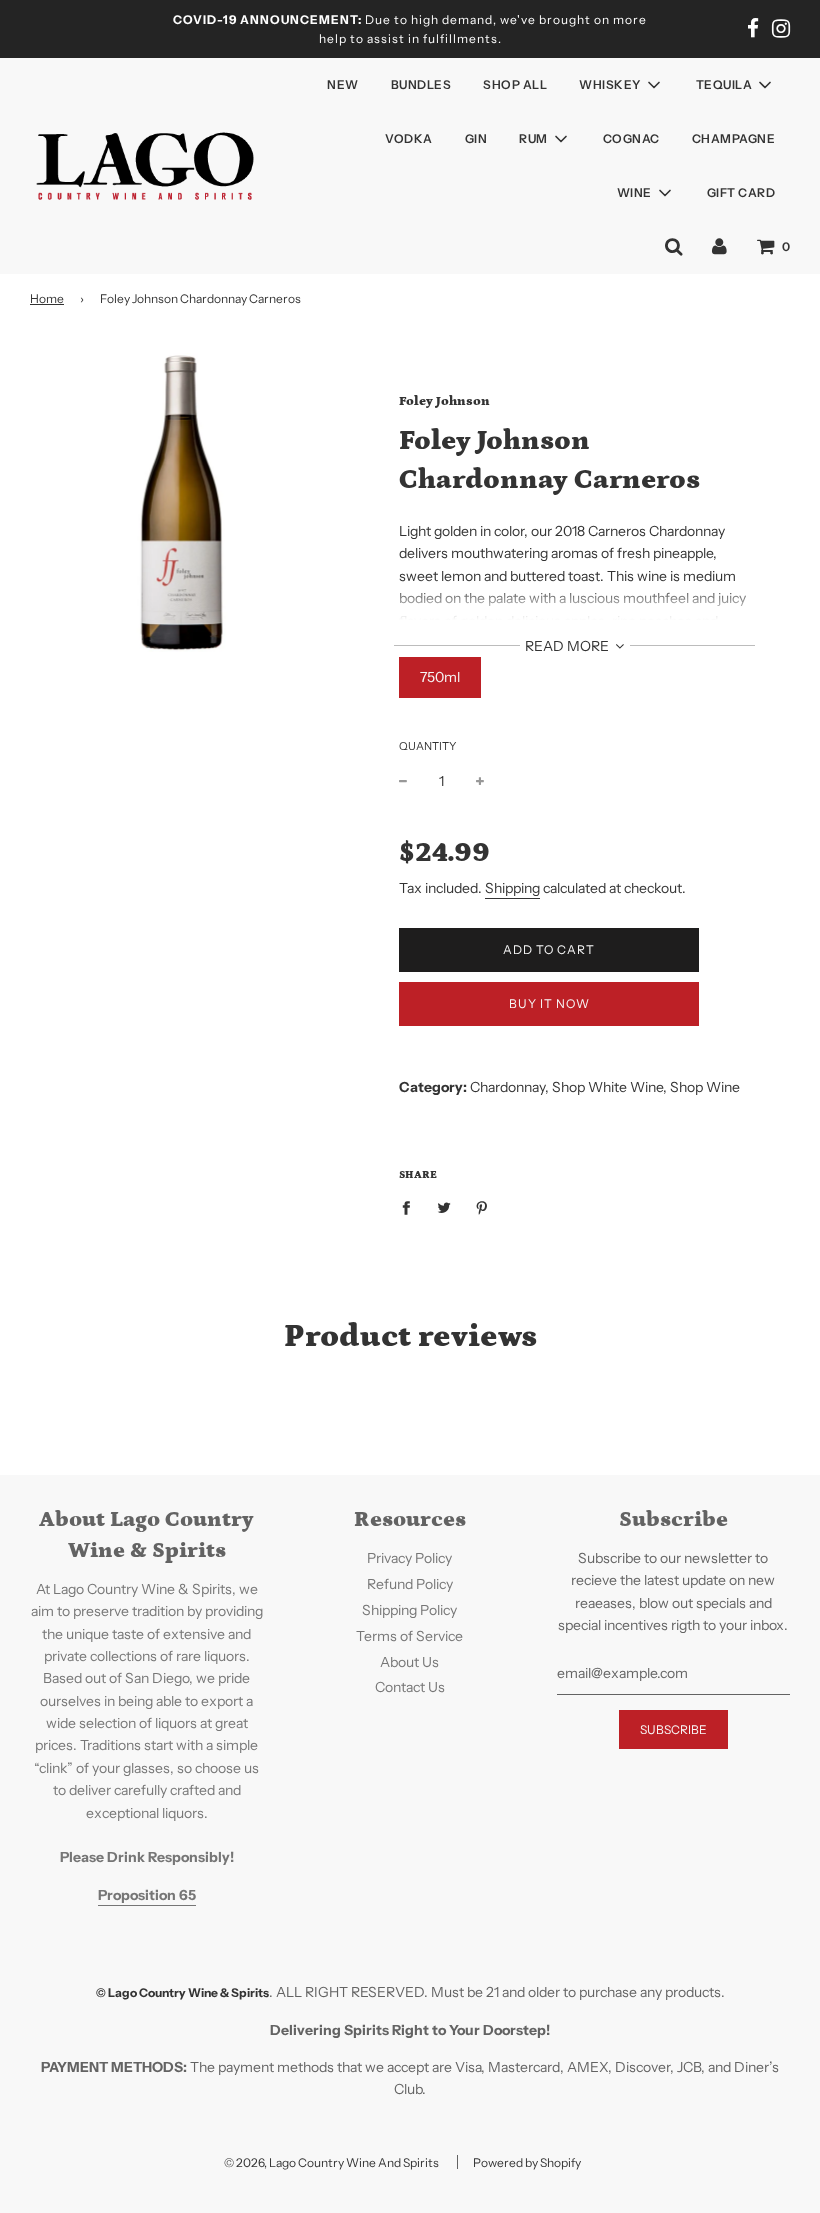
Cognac (631, 138)
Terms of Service (409, 1636)
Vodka (409, 138)
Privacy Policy (409, 1558)
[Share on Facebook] (411, 1207)
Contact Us (410, 1687)
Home (47, 298)
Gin (476, 138)
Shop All (515, 84)
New (343, 84)
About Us (409, 1662)
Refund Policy (410, 1584)
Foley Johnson (444, 401)
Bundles (421, 84)
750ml (440, 677)
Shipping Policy (409, 1610)
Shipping (512, 888)
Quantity (427, 746)
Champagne (734, 138)
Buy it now (549, 1003)
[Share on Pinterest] (482, 1207)
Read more (568, 646)
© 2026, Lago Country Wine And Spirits (331, 2162)
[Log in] (719, 246)
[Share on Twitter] (444, 1207)
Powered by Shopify (527, 2162)
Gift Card (741, 192)
